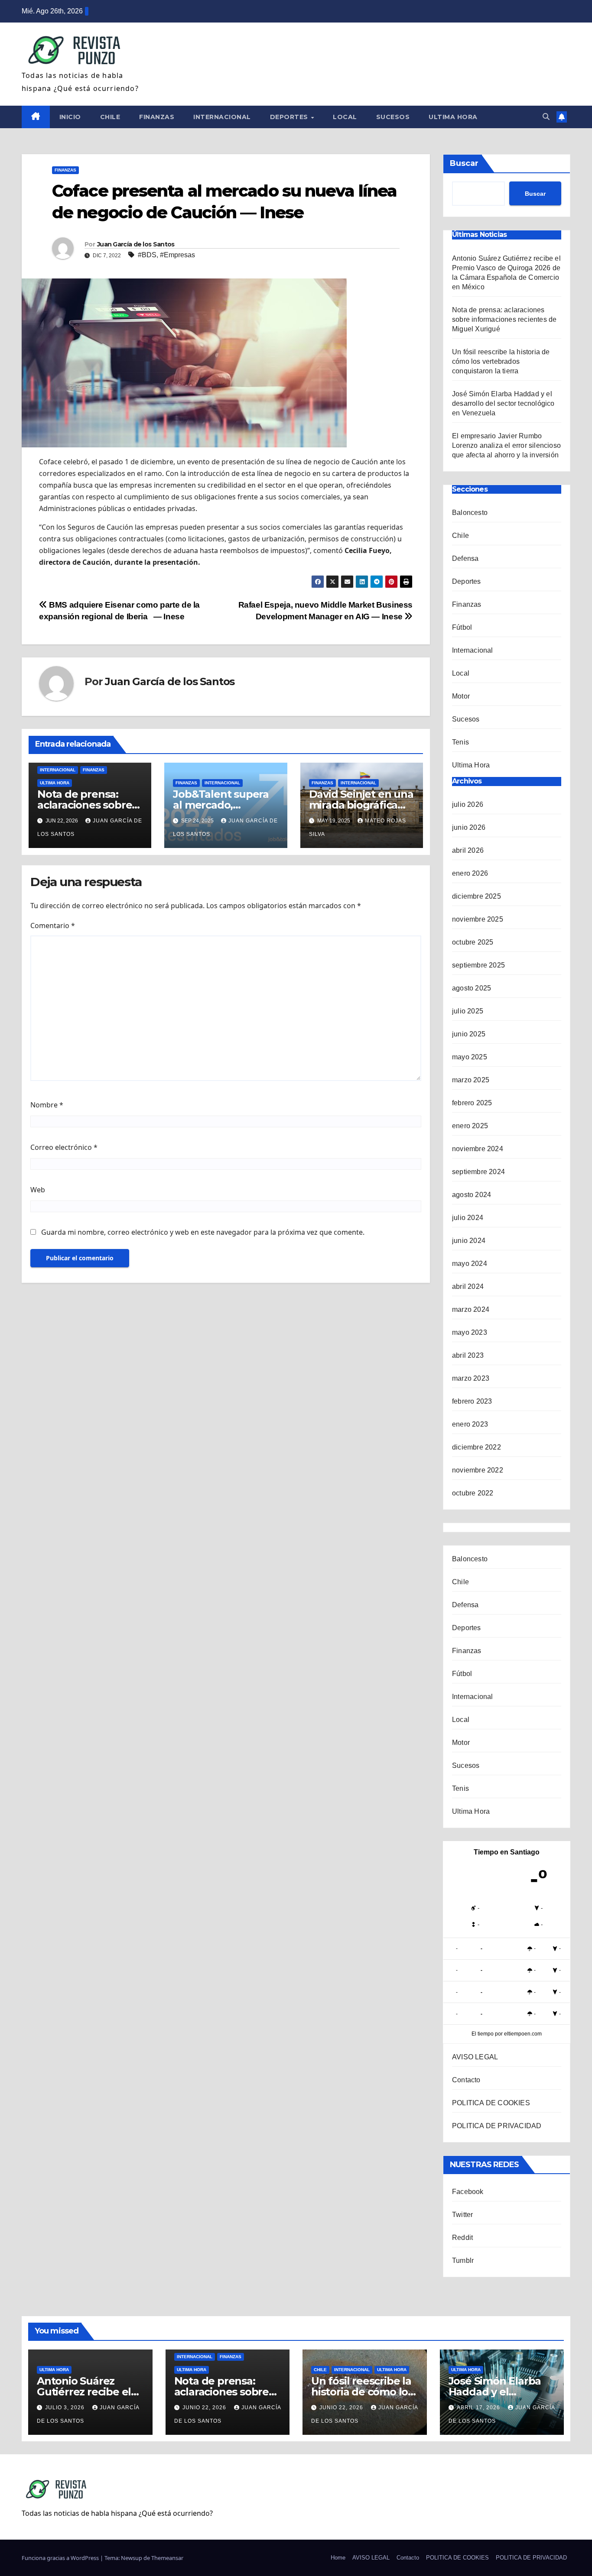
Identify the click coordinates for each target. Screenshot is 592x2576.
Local (345, 117)
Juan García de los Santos (136, 244)
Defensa (465, 558)
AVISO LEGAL (475, 2057)
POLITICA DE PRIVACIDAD (497, 2126)
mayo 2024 (470, 1264)
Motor (461, 696)
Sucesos (393, 117)
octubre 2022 (473, 1493)
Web (38, 1190)
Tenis (460, 742)
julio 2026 (468, 804)
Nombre (47, 1105)
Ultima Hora (453, 117)
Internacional (222, 117)
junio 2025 (469, 1034)
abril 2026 (468, 850)
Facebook (468, 2192)
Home (338, 2558)
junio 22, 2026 (205, 2408)
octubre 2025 (473, 942)
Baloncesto (470, 513)
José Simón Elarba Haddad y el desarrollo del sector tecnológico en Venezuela (503, 403)
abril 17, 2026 (479, 2408)
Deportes (290, 117)
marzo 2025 (471, 1080)
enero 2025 (470, 1126)
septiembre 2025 (478, 965)
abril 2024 (468, 1286)
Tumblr (463, 2260)
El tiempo (483, 2034)
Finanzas (157, 117)
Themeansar (167, 2558)
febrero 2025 (472, 1103)
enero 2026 (470, 873)
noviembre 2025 (478, 919)
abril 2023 (468, 1355)
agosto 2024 (472, 1195)
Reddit (462, 2238)
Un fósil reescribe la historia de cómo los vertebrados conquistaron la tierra (501, 361)
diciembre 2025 (477, 896)
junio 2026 (469, 827)
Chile (110, 117)
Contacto (466, 2080)
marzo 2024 (471, 1309)
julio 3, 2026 (66, 2408)
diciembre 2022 (477, 1447)
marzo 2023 (471, 1378)
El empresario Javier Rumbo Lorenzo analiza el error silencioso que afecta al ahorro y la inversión (506, 445)
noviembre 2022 (478, 1470)
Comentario (53, 926)
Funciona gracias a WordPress (61, 2558)
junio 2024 (469, 1241)
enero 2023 (470, 1424)
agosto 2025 (472, 988)
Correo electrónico (64, 1147)
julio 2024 (468, 1218)
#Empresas (177, 255)
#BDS (147, 255)
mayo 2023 (470, 1332)
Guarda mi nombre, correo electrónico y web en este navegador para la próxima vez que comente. (203, 1232)
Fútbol (462, 627)
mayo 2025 (470, 1057)
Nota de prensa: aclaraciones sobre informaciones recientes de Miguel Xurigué (504, 319)
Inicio (70, 117)
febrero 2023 (472, 1401)
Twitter (462, 2215)
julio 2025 (468, 1011)
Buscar (464, 163)
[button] (546, 117)
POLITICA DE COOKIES (491, 2103)
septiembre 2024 (478, 1172)
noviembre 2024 (478, 1149)
